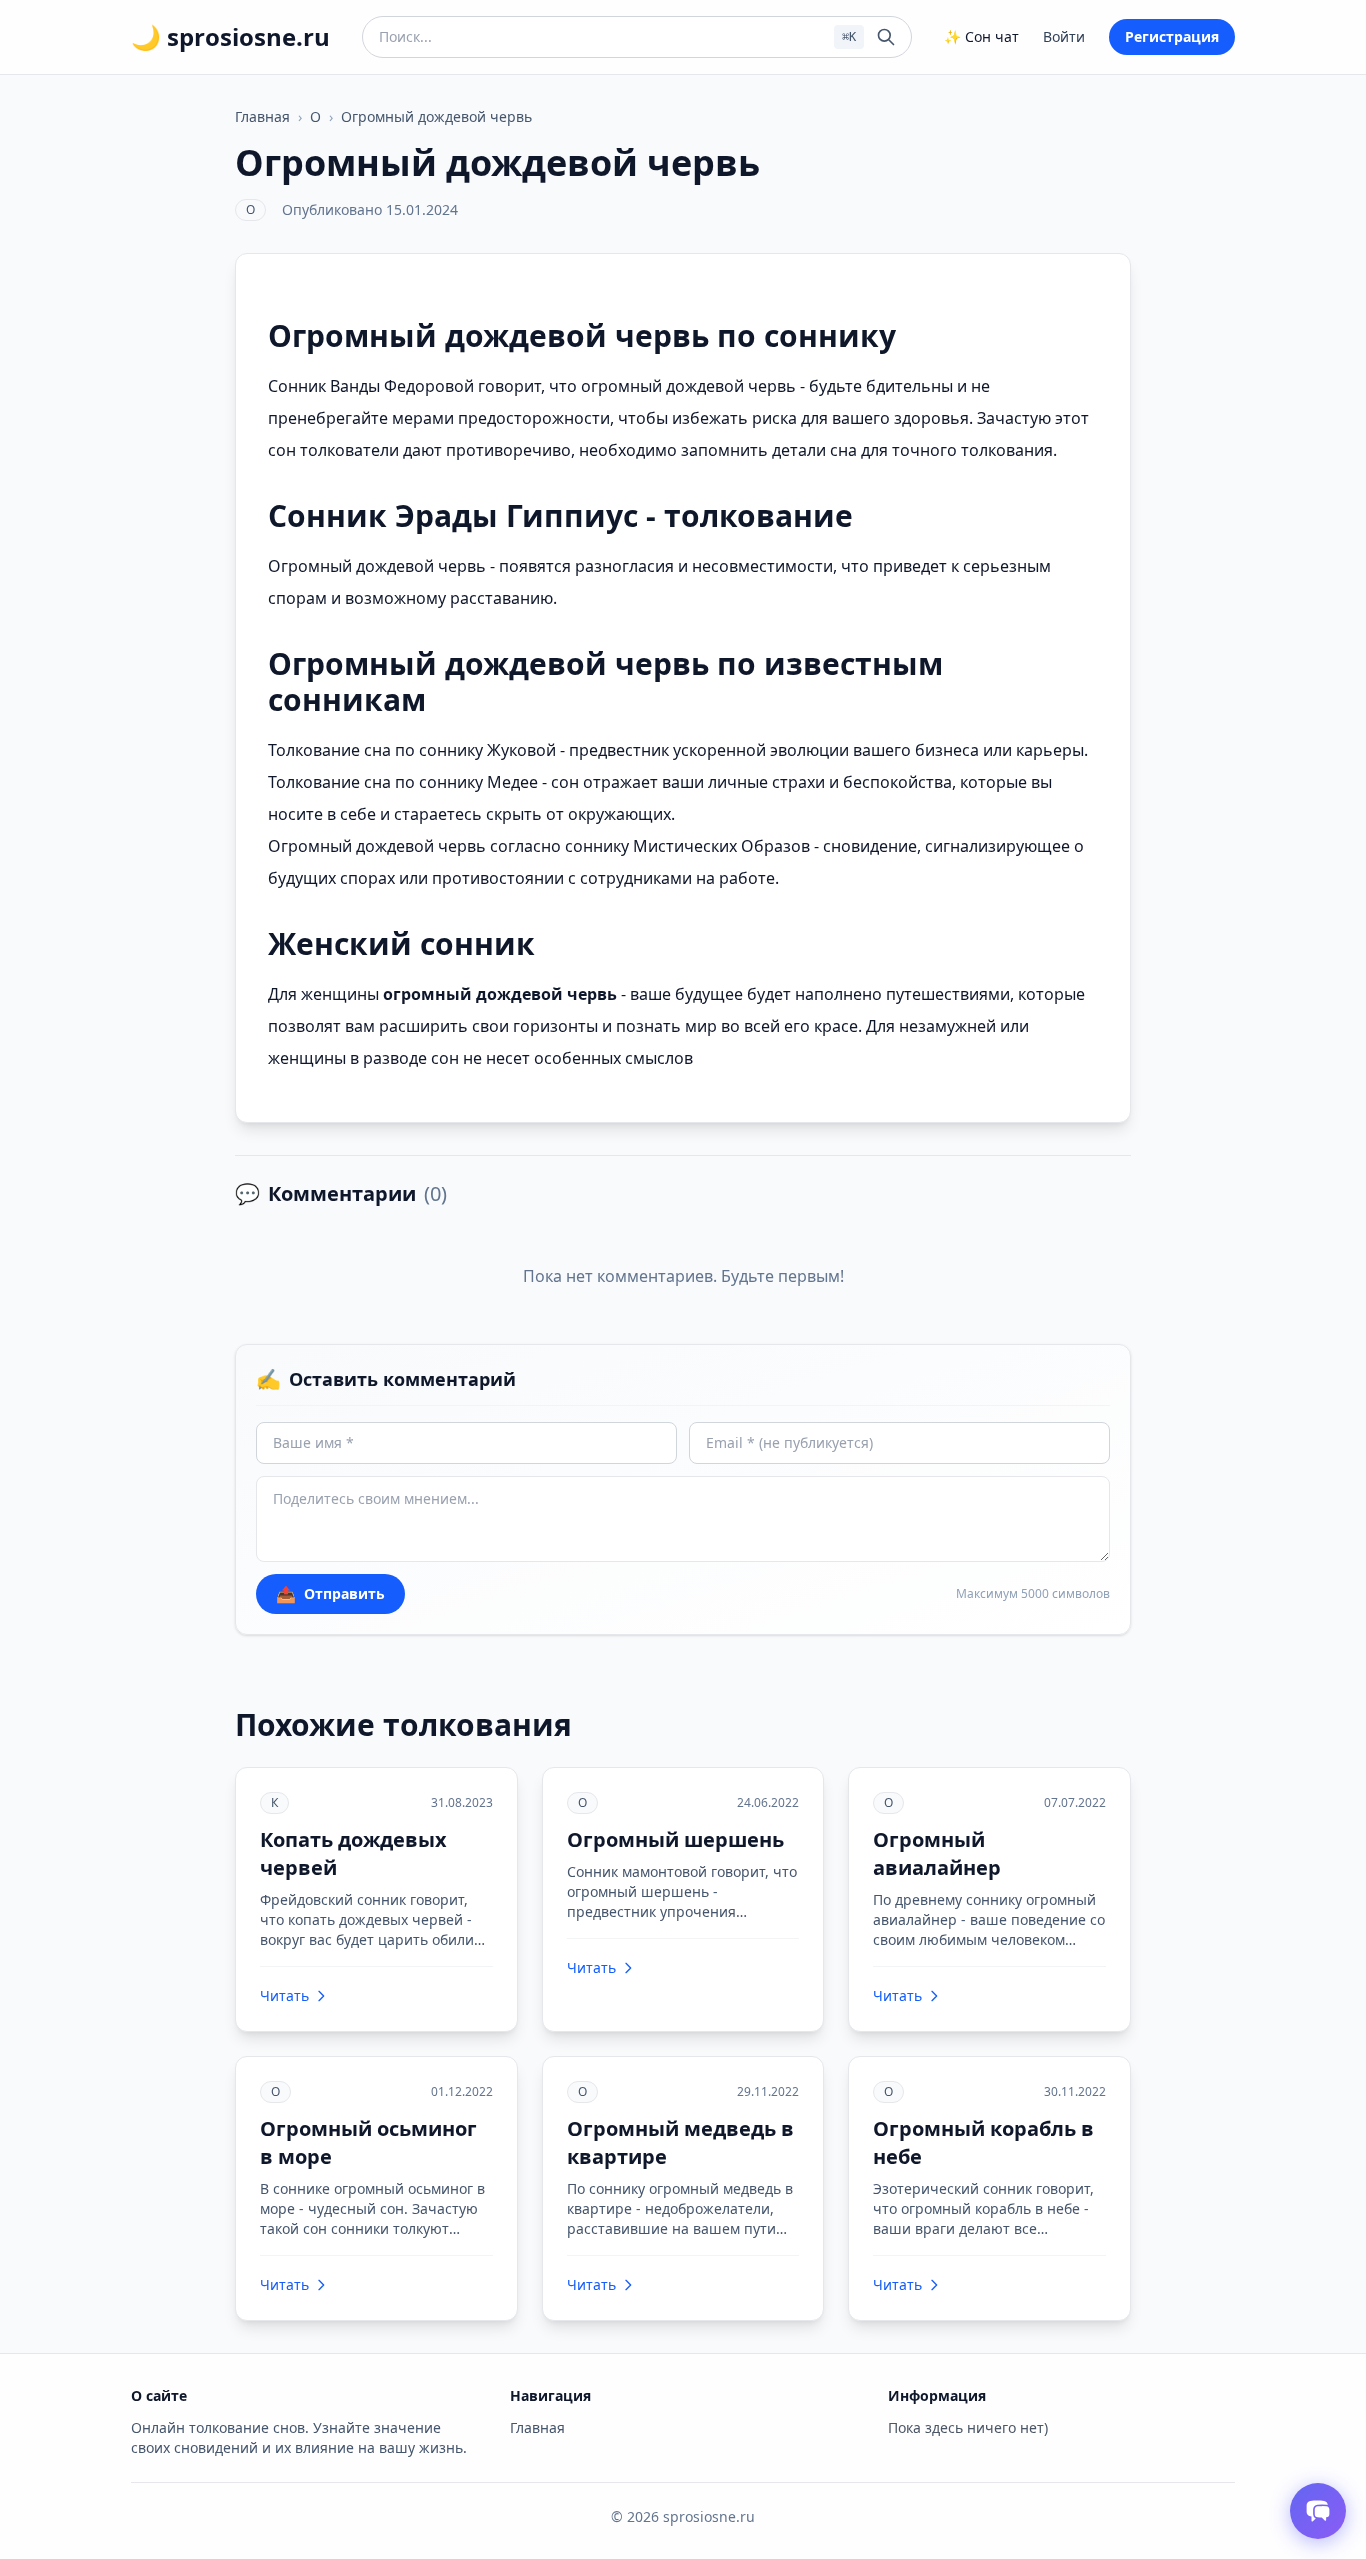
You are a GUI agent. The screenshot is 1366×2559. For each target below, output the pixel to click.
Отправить (330, 1594)
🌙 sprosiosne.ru (230, 37)
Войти (1064, 36)
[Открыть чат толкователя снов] (1318, 2511)
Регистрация (1172, 36)
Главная (262, 116)
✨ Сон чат (981, 36)
